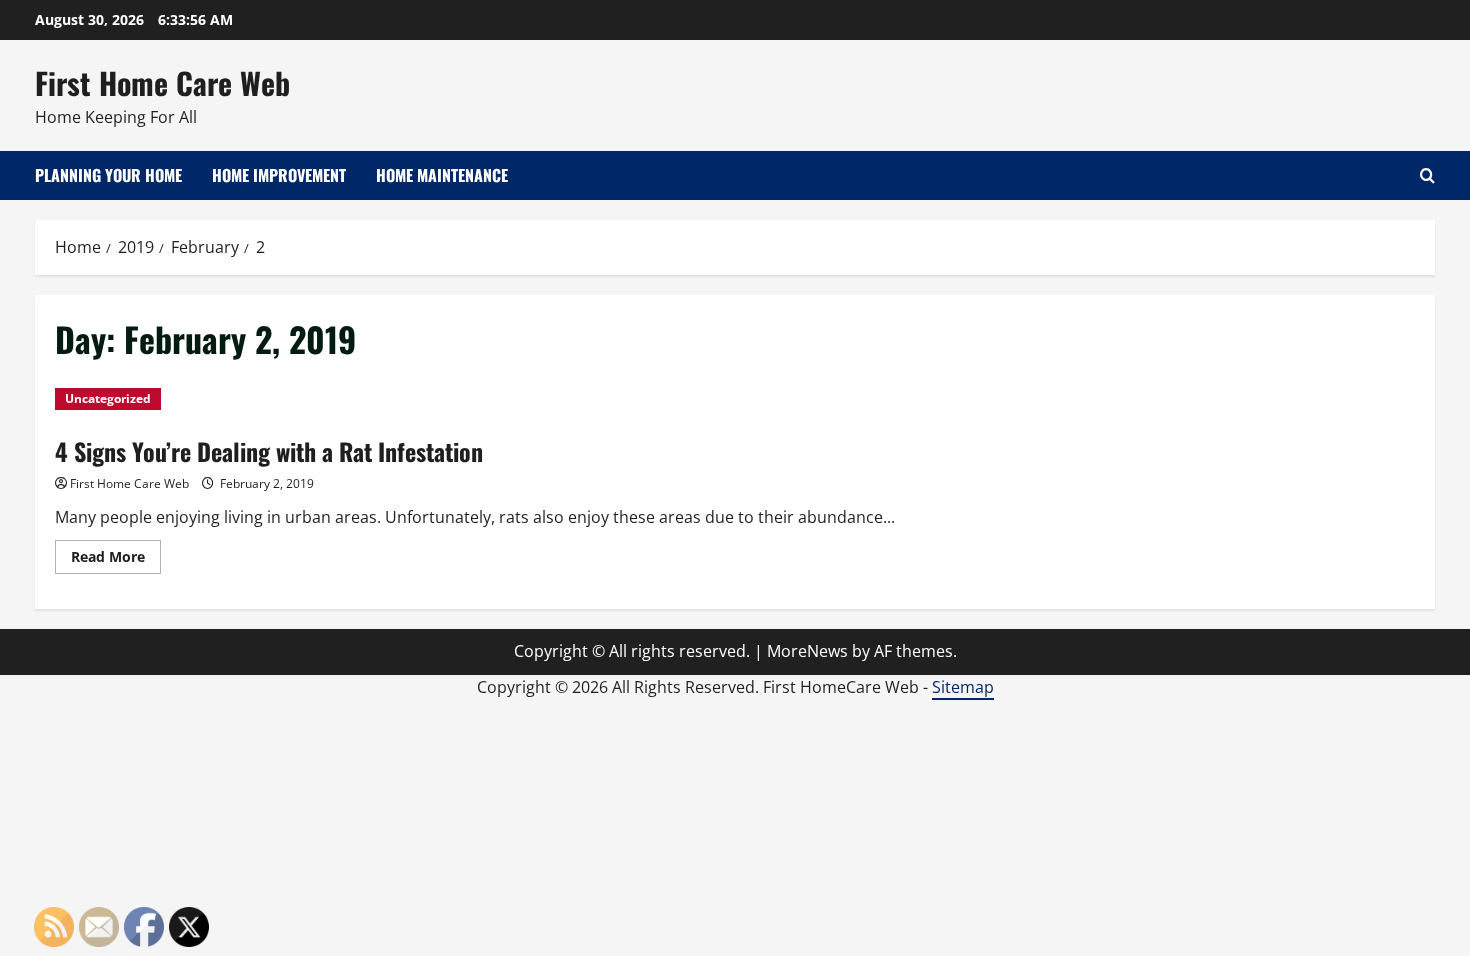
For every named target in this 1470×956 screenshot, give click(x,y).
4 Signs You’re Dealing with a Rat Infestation (269, 451)
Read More (116, 560)
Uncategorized (108, 398)
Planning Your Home (108, 175)
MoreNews (807, 651)
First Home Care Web (162, 82)
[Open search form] (1427, 175)
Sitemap (963, 687)
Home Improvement (279, 175)
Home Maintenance (442, 175)
